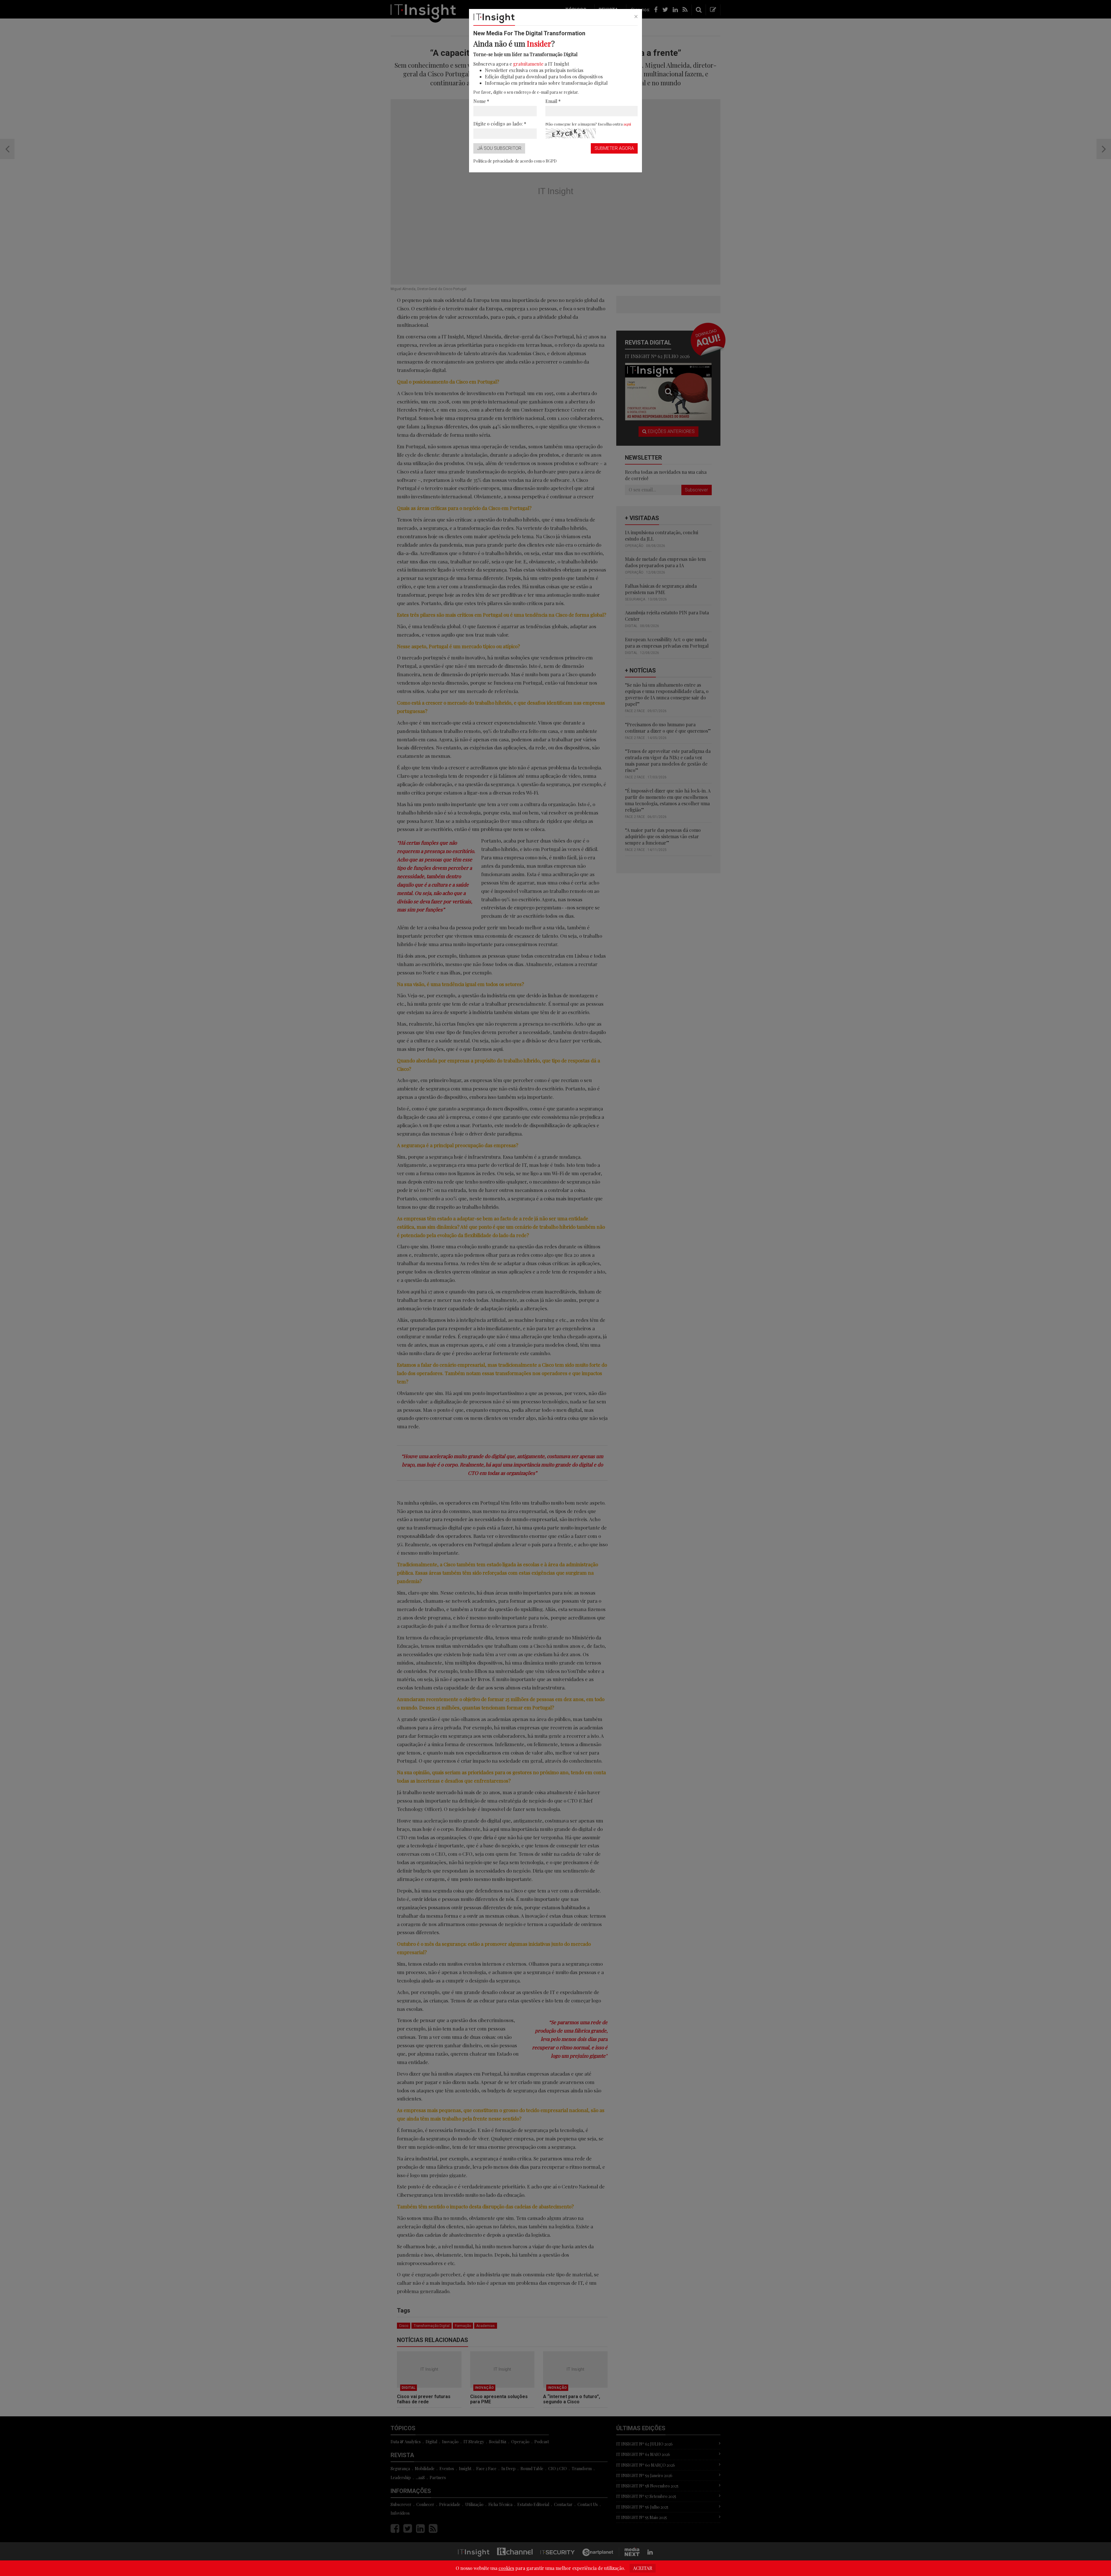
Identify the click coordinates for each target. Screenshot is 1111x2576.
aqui (627, 124)
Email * (553, 101)
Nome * (481, 101)
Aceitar (643, 2568)
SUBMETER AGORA (614, 148)
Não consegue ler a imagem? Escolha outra (588, 124)
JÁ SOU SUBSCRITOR (499, 148)
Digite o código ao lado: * (500, 124)
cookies (506, 2568)
